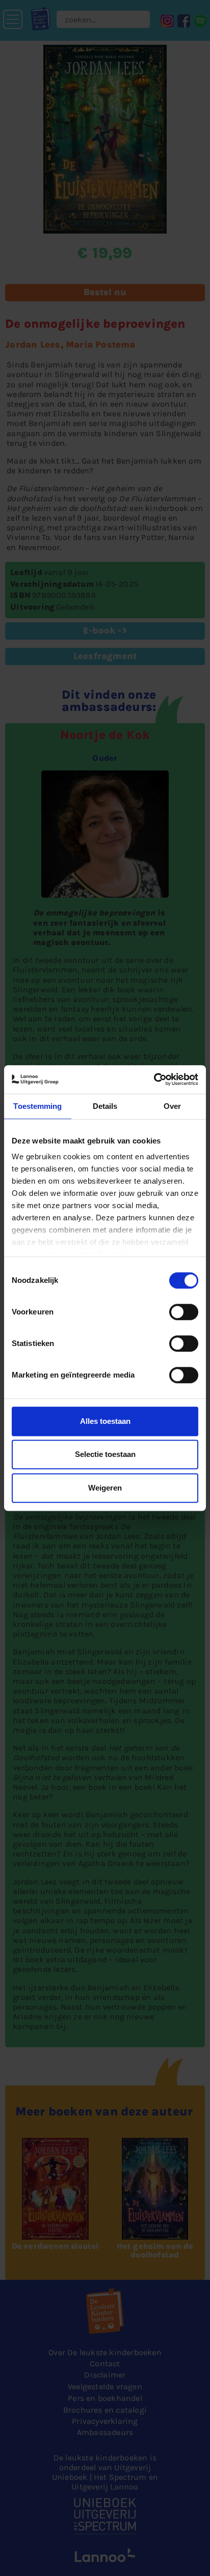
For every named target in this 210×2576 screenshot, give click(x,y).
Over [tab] (172, 1106)
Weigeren (105, 1488)
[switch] (184, 1312)
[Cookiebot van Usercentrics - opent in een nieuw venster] (154, 1079)
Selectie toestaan (105, 1454)
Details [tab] (105, 1106)
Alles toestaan (105, 1421)
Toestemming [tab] (37, 1106)
